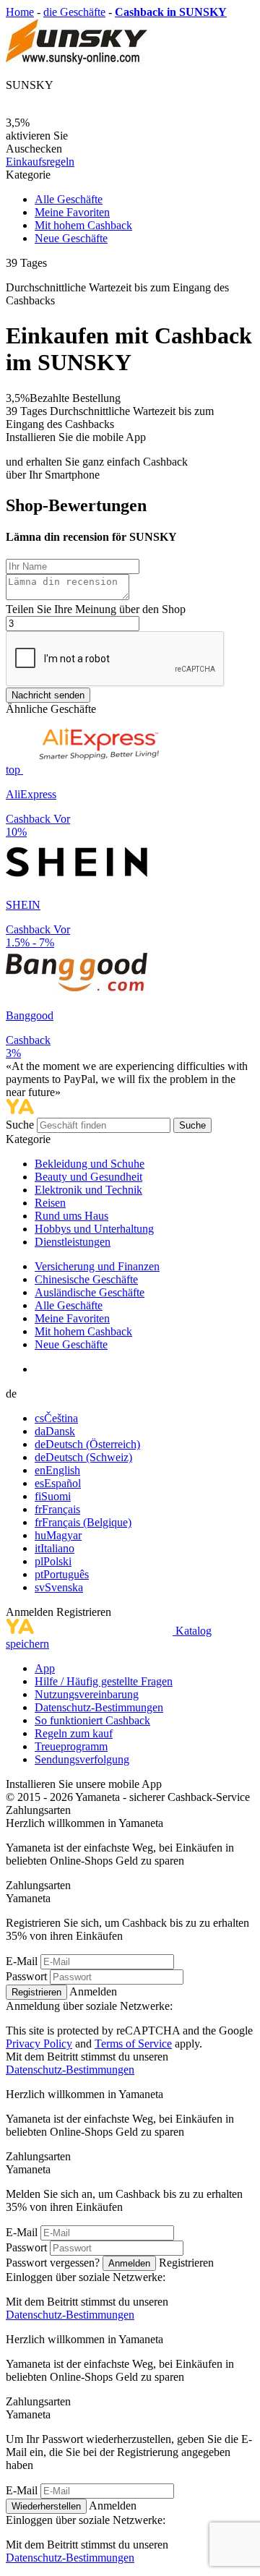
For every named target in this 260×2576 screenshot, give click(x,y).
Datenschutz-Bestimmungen (99, 1707)
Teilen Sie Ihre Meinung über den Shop (96, 609)
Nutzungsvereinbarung (87, 1694)
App (45, 1668)
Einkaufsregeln (40, 162)
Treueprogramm (71, 1746)
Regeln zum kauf (74, 1733)
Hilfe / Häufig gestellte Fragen (104, 1681)
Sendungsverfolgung (82, 1759)
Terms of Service (133, 2044)
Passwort (26, 1976)
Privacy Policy (39, 2044)
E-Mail (22, 1961)
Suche (21, 1125)
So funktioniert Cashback (92, 1720)
